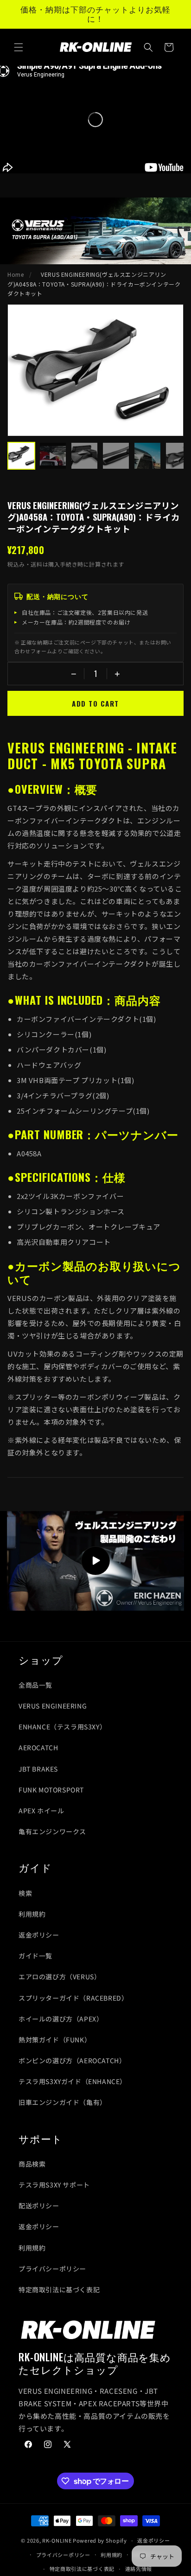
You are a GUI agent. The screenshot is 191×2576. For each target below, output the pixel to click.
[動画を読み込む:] (95, 1561)
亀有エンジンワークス (52, 1831)
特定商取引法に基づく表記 (59, 2289)
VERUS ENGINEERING (53, 1706)
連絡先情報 (139, 2569)
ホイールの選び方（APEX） (61, 2019)
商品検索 (32, 2164)
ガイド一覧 (35, 1956)
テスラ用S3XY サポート (54, 2185)
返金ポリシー (39, 1935)
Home (16, 274)
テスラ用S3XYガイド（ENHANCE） (73, 2081)
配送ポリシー (39, 2206)
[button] (19, 47)
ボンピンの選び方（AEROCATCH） (72, 2060)
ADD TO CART (95, 703)
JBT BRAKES (38, 1769)
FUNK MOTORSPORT (51, 1790)
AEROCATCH (38, 1747)
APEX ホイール (41, 1811)
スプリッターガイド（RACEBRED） (73, 1998)
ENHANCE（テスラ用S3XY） (62, 1727)
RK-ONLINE (57, 2540)
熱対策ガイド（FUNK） (55, 2040)
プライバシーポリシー (52, 2269)
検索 (25, 1893)
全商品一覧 (35, 1685)
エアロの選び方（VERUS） (60, 1977)
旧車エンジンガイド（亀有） (63, 2102)
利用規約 (32, 1914)
